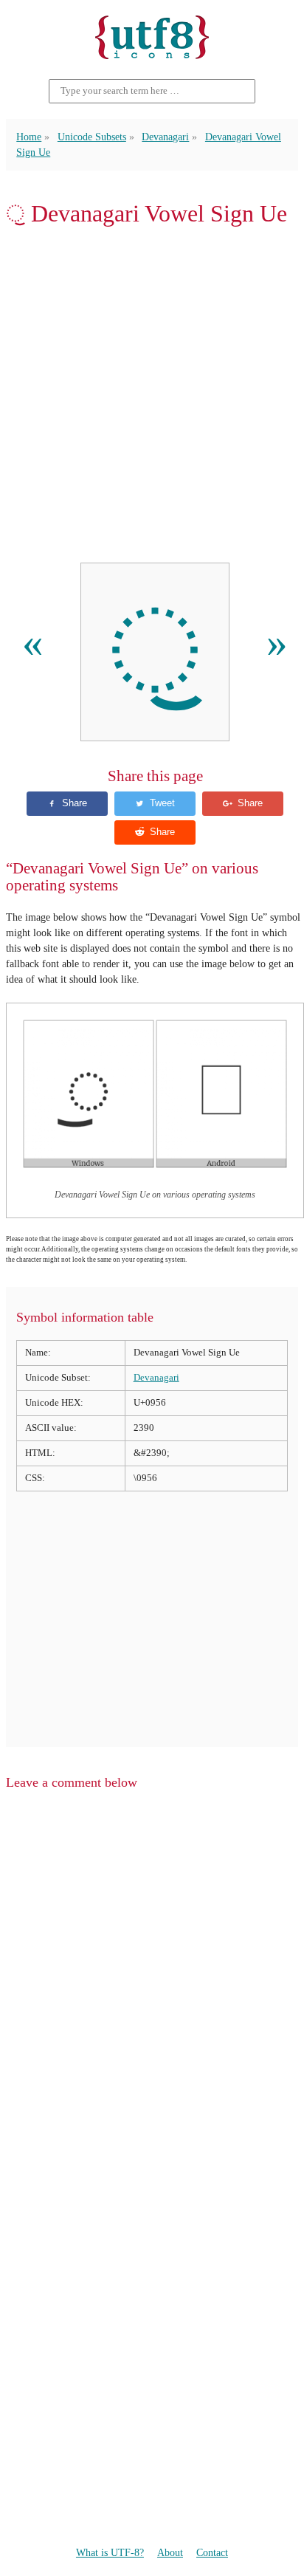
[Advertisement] (152, 395)
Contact (212, 2552)
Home (29, 137)
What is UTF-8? (110, 2552)
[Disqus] (152, 1990)
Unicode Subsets (92, 137)
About (170, 2552)
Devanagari (165, 137)
